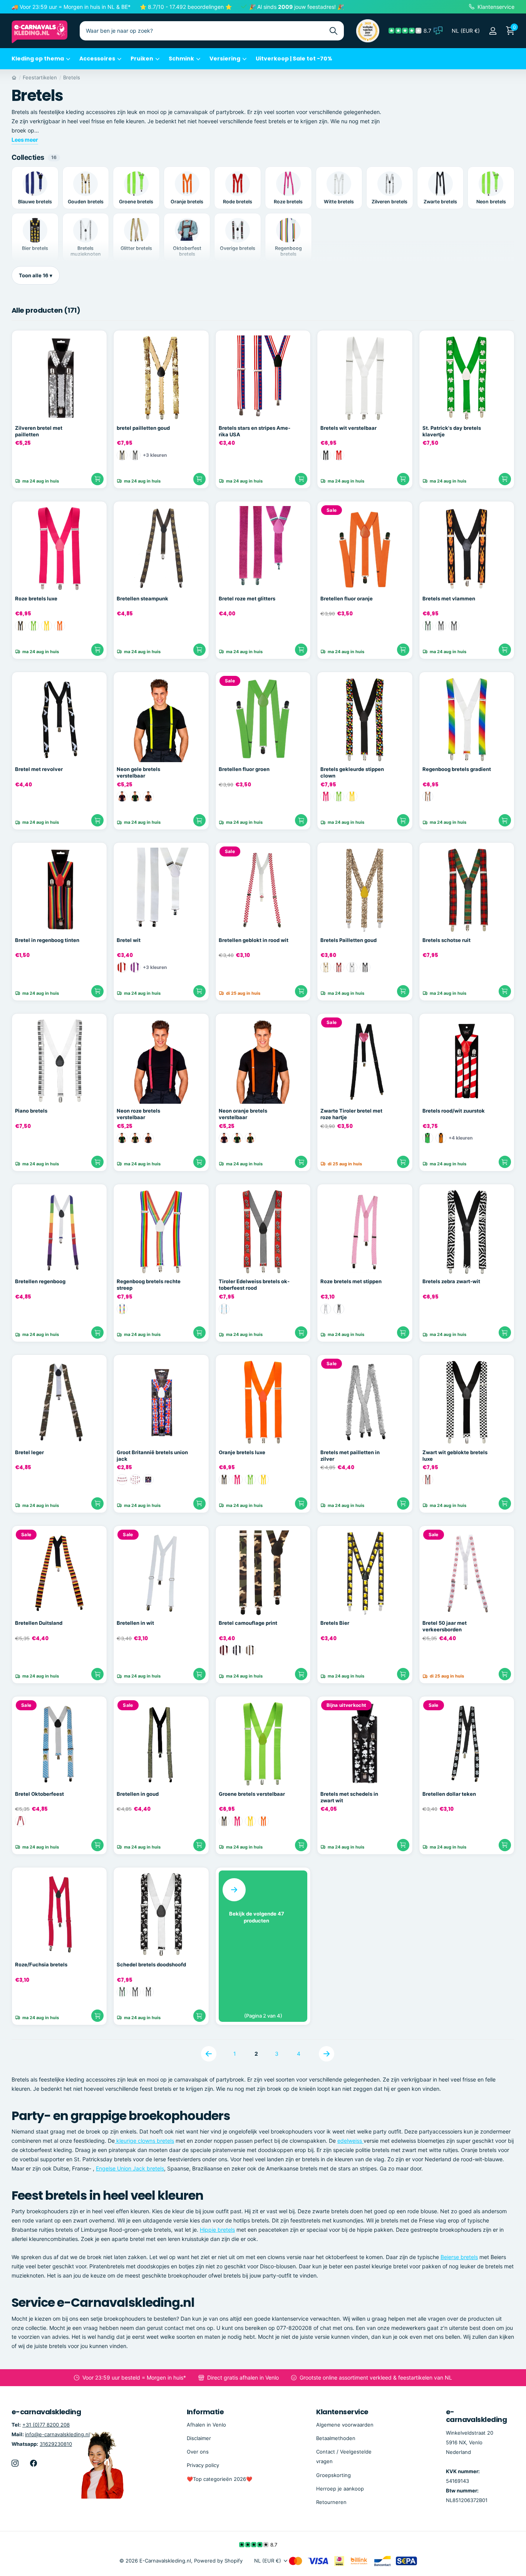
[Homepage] (14, 77)
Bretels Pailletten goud (348, 940)
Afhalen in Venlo (206, 2425)
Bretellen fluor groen (244, 769)
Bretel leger (29, 1452)
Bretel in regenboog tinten (47, 940)
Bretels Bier (335, 1623)
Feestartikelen (40, 77)
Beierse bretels (459, 2257)
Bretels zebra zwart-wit (451, 1281)
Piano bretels (31, 1111)
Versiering (225, 59)
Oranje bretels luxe (242, 1452)
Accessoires (97, 59)
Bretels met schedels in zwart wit (349, 1797)
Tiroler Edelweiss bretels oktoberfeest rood (254, 1285)
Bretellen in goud (138, 1794)
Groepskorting (333, 2475)
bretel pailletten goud (143, 428)
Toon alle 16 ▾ (36, 275)
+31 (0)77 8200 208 (46, 2425)
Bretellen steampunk (142, 598)
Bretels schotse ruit (446, 940)
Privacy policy (203, 2465)
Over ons (198, 2452)
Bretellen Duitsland (39, 1623)
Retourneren (331, 2502)
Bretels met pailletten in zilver (350, 1456)
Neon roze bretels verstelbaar (138, 1114)
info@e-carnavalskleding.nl (57, 2434)
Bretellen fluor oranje (347, 598)
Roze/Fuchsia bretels (41, 1964)
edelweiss (350, 2141)
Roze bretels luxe (36, 598)
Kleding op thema (38, 59)
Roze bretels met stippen (351, 1281)
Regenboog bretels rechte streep (149, 1285)
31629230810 (56, 2444)
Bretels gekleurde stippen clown (352, 772)
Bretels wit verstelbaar (348, 428)
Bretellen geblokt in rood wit (254, 940)
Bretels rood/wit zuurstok (454, 1111)
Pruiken (142, 59)
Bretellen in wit (135, 1623)
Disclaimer (199, 2438)
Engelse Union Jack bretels (130, 2168)
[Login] (493, 31)
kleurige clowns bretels (144, 2141)
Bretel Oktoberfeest (39, 1794)
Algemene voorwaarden (345, 2425)
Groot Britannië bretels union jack (152, 1456)
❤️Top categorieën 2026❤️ (219, 2479)
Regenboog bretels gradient (457, 769)
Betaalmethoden (336, 2438)
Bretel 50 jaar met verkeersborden (445, 1626)
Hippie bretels (217, 2230)
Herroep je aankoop (340, 2489)
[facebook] (34, 2463)
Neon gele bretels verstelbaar (138, 772)
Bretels (72, 77)
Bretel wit (129, 940)
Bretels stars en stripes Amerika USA (255, 431)
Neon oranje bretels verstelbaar (243, 1114)
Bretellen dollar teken (449, 1794)
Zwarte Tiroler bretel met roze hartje (351, 1114)
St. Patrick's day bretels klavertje (452, 431)
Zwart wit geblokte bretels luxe (455, 1456)
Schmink (181, 59)
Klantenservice (342, 2412)
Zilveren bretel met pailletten (39, 431)
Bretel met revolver (39, 769)
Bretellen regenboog (40, 1281)
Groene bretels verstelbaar (252, 1794)
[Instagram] (15, 2463)
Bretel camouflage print (248, 1623)
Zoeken (333, 31)
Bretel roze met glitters (247, 598)
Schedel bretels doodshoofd (151, 1964)
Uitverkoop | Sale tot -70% (294, 59)
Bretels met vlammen (449, 598)
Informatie (205, 2412)
